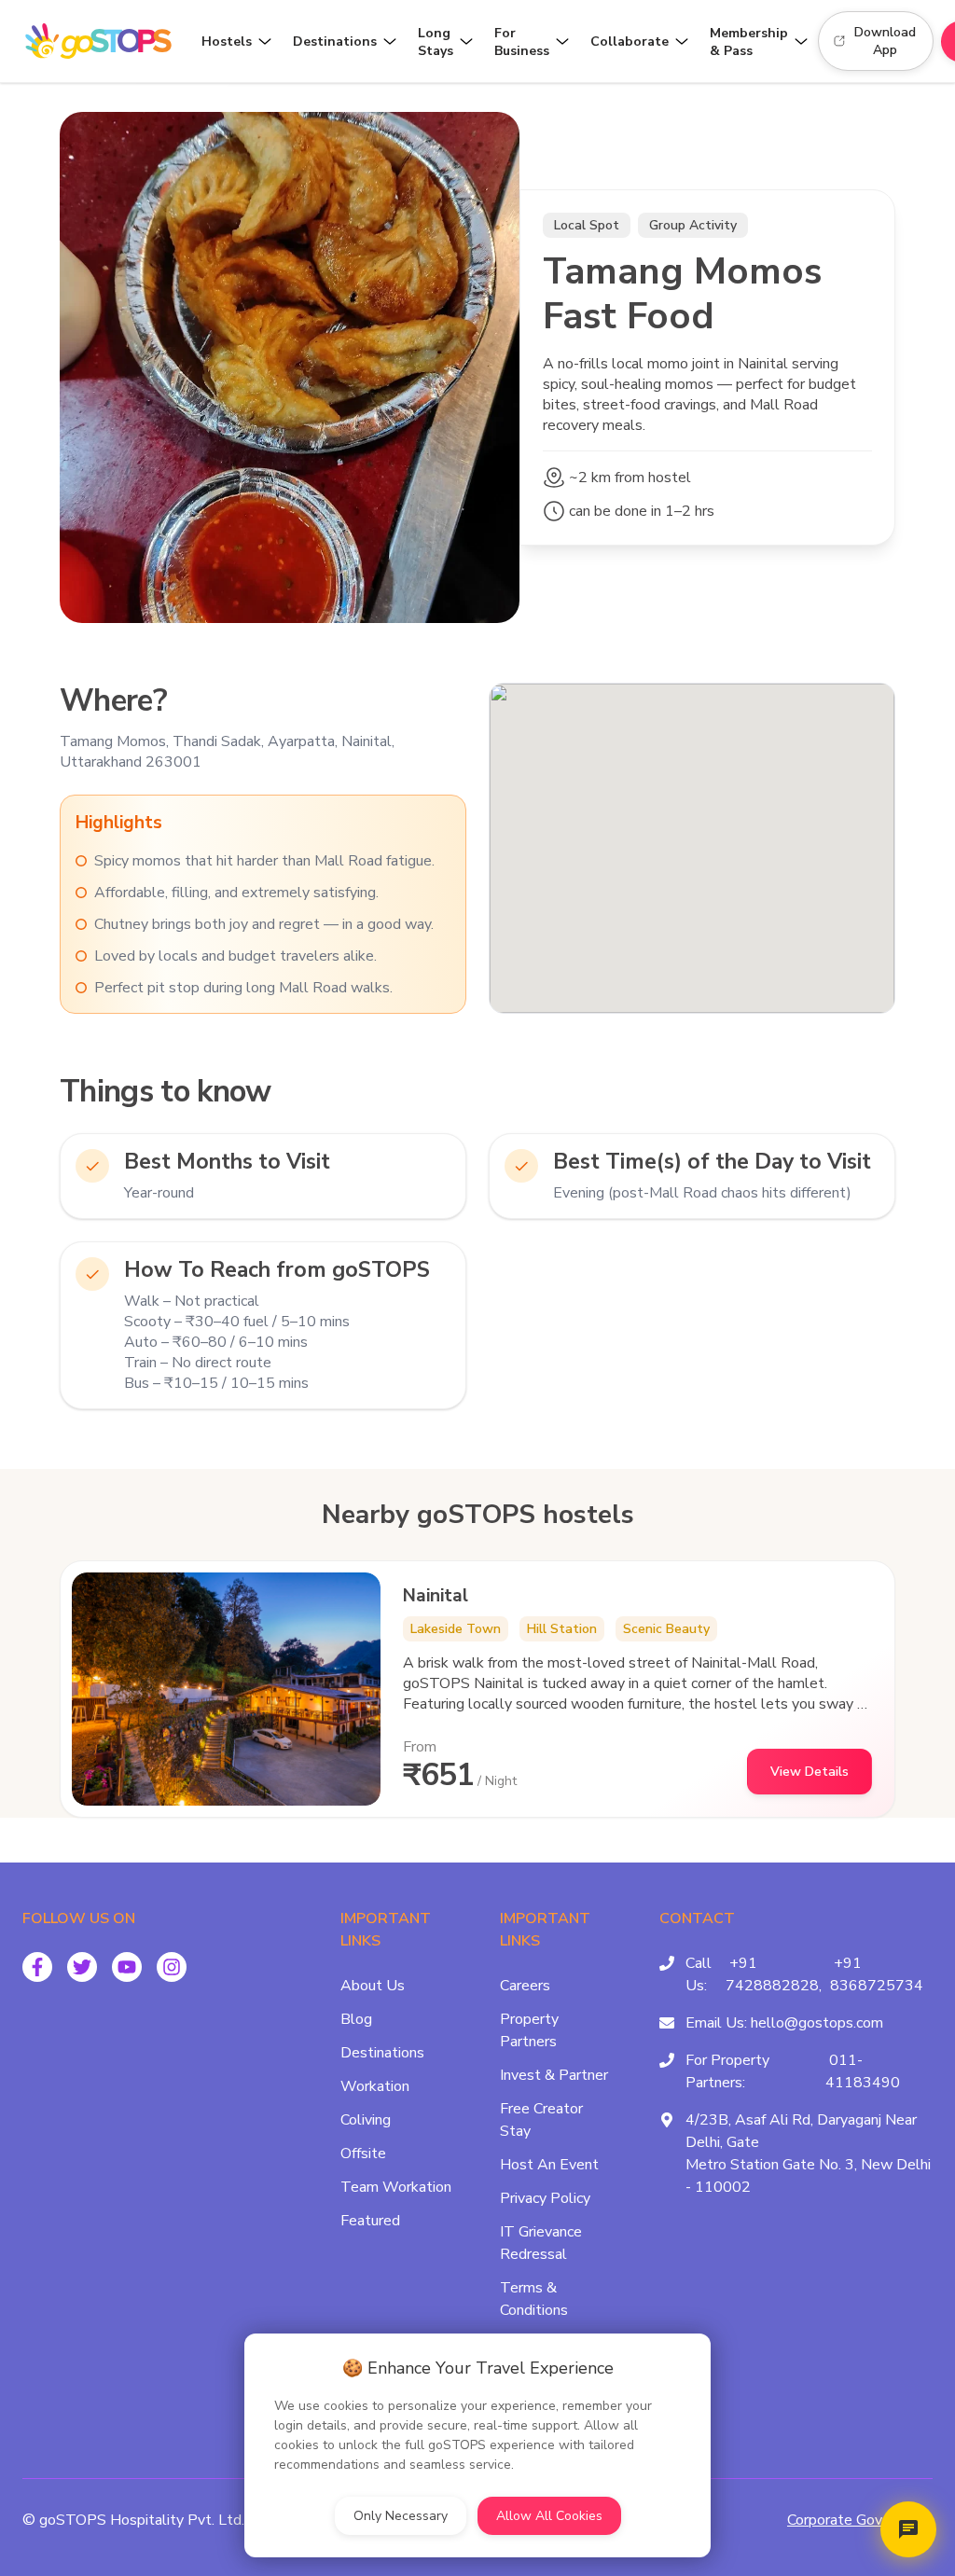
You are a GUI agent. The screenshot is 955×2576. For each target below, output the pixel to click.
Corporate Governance (860, 2520)
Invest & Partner (554, 2075)
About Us (373, 1986)
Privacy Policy (545, 2198)
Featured (370, 2221)
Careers (525, 1986)
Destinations (382, 2053)
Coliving (366, 2120)
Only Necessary (401, 2516)
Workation (375, 2086)
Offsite (363, 2154)
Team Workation (396, 2187)
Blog (356, 2019)
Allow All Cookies (549, 2516)
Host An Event (549, 2165)
